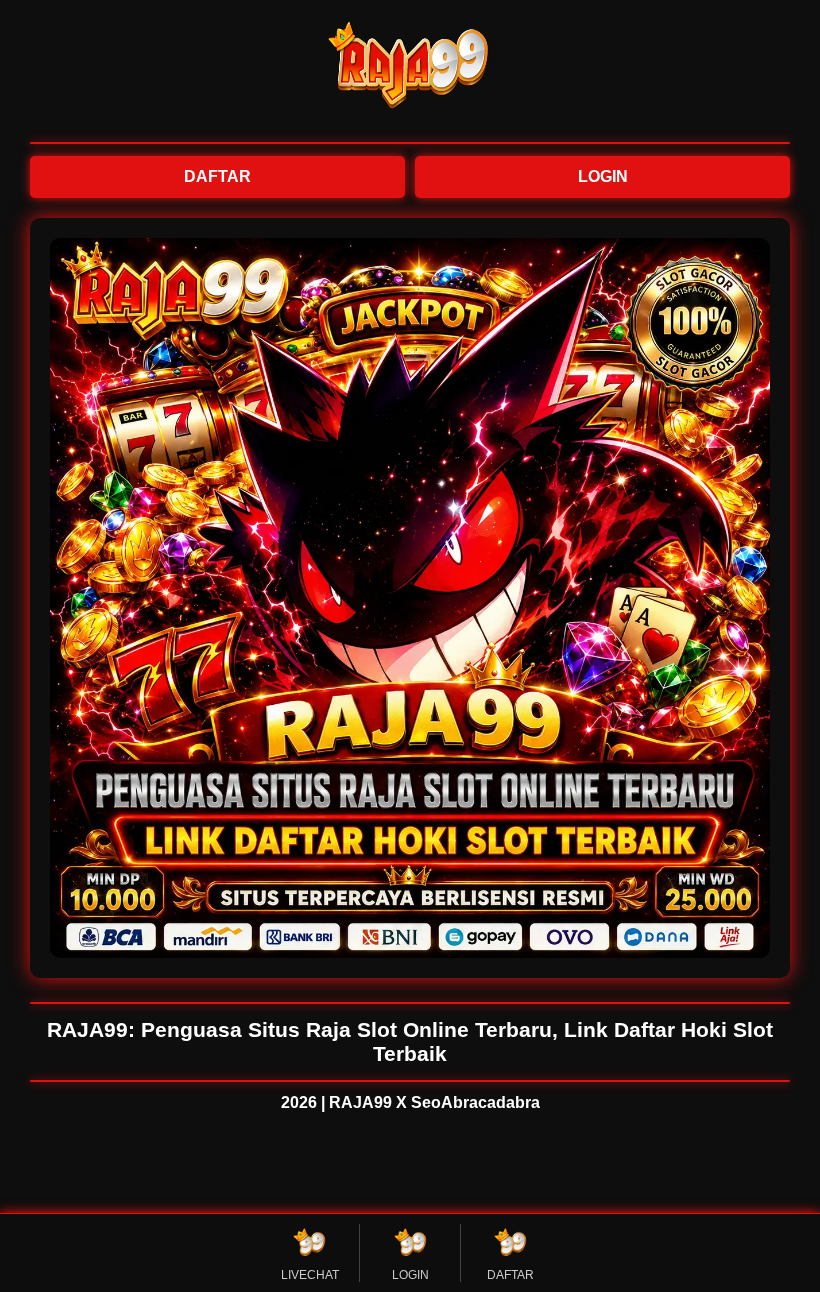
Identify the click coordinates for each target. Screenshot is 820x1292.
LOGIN (603, 176)
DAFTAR (217, 176)
